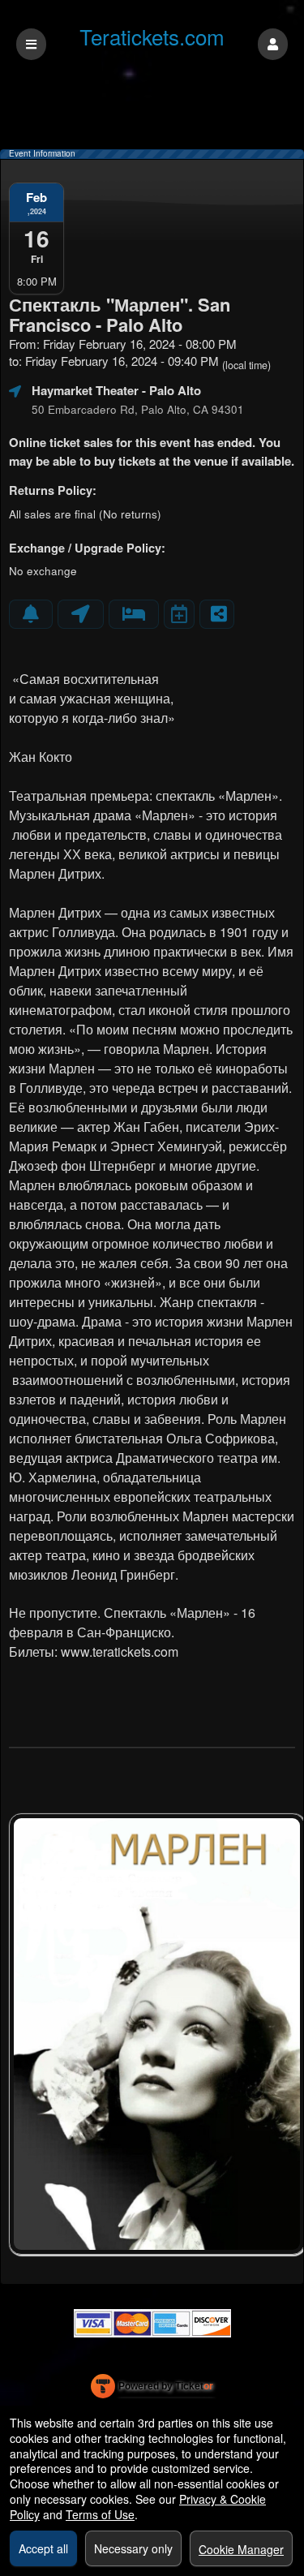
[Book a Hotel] (134, 614)
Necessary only (133, 2548)
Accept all (43, 2548)
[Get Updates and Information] (31, 614)
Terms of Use (100, 2514)
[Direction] (81, 614)
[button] (273, 44)
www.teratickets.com (120, 1651)
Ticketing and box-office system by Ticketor (152, 2389)
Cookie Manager (241, 2549)
